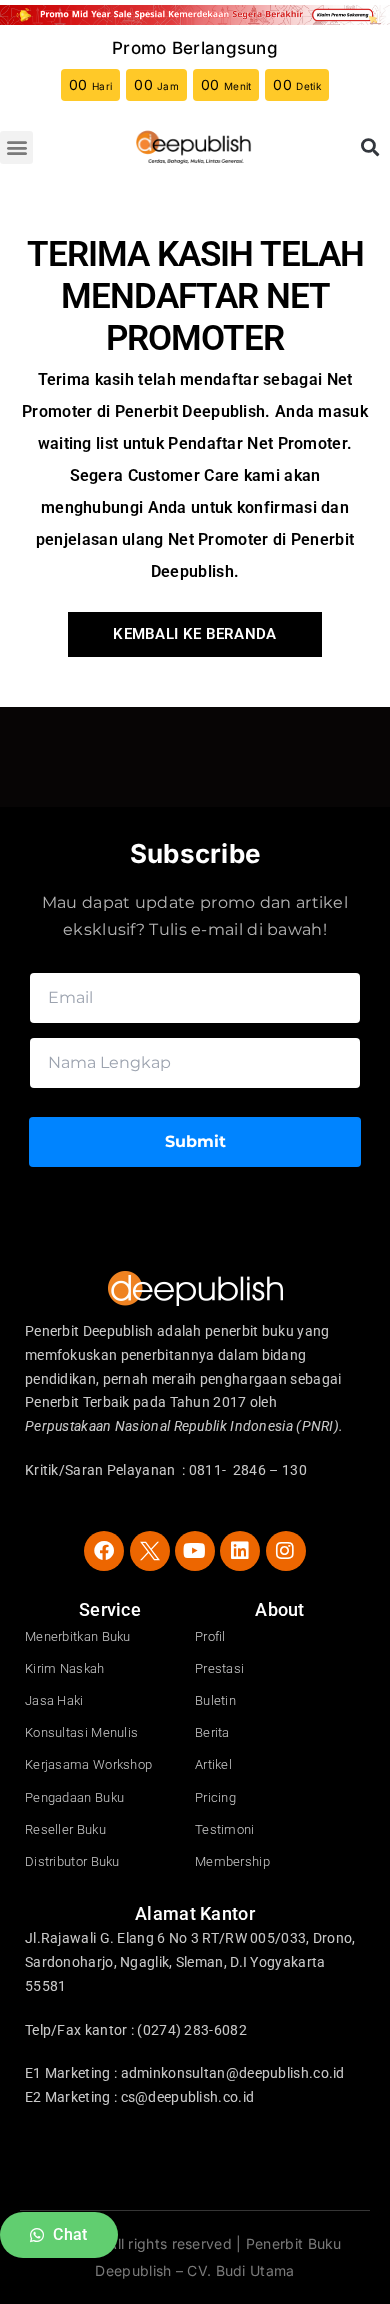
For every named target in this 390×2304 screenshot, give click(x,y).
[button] (16, 147)
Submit (195, 1141)
